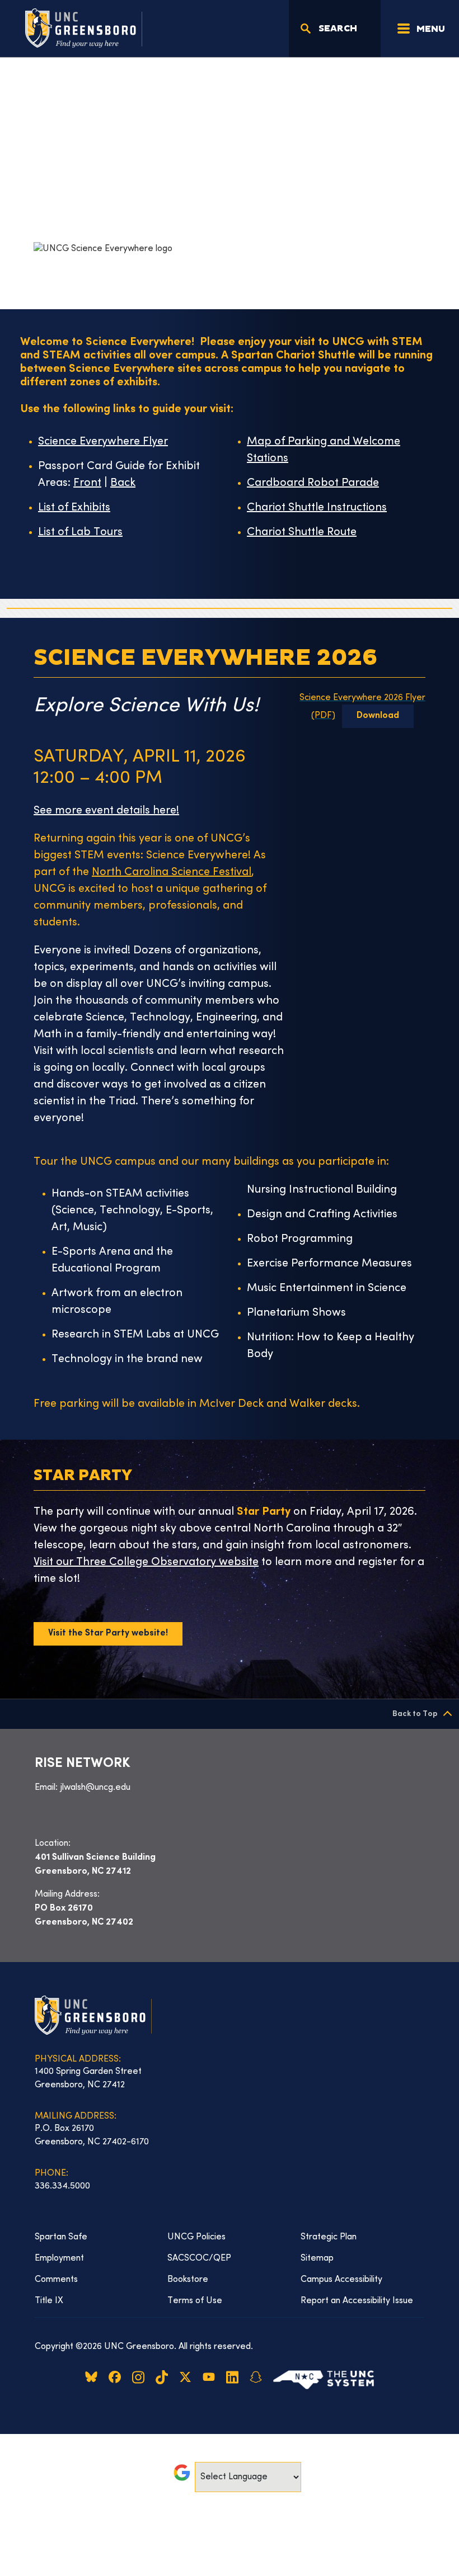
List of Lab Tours (80, 533)
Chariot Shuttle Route (302, 533)
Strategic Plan (329, 2237)
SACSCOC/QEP (199, 2258)
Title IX (49, 2301)
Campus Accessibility (341, 2280)
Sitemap (317, 2258)
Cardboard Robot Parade (313, 483)
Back (123, 483)
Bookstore (188, 2280)
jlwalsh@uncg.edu (95, 1788)
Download (378, 716)
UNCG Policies (196, 2237)
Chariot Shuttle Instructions (317, 508)
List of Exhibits (74, 508)
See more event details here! (106, 811)
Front (87, 483)
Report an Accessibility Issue (357, 2301)
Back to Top (415, 1714)
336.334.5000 (62, 2186)
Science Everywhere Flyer (103, 442)
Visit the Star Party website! (108, 1634)
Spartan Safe (61, 2237)
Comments (56, 2280)
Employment (59, 2258)
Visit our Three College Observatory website (146, 1563)
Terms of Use (195, 2301)
